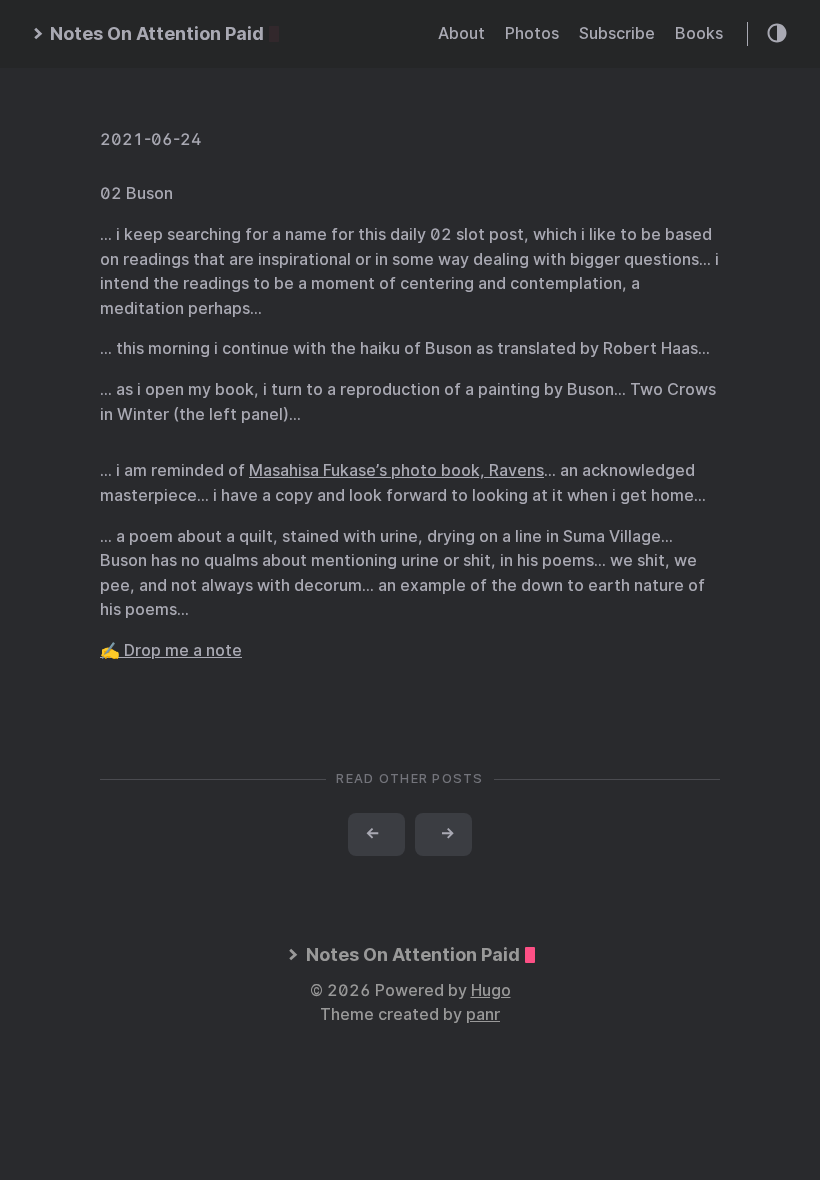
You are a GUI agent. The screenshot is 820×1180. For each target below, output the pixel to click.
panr (483, 1014)
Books (699, 33)
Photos (532, 33)
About (461, 33)
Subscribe (617, 33)
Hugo (491, 990)
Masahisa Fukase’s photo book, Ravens (396, 470)
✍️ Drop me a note (171, 650)
